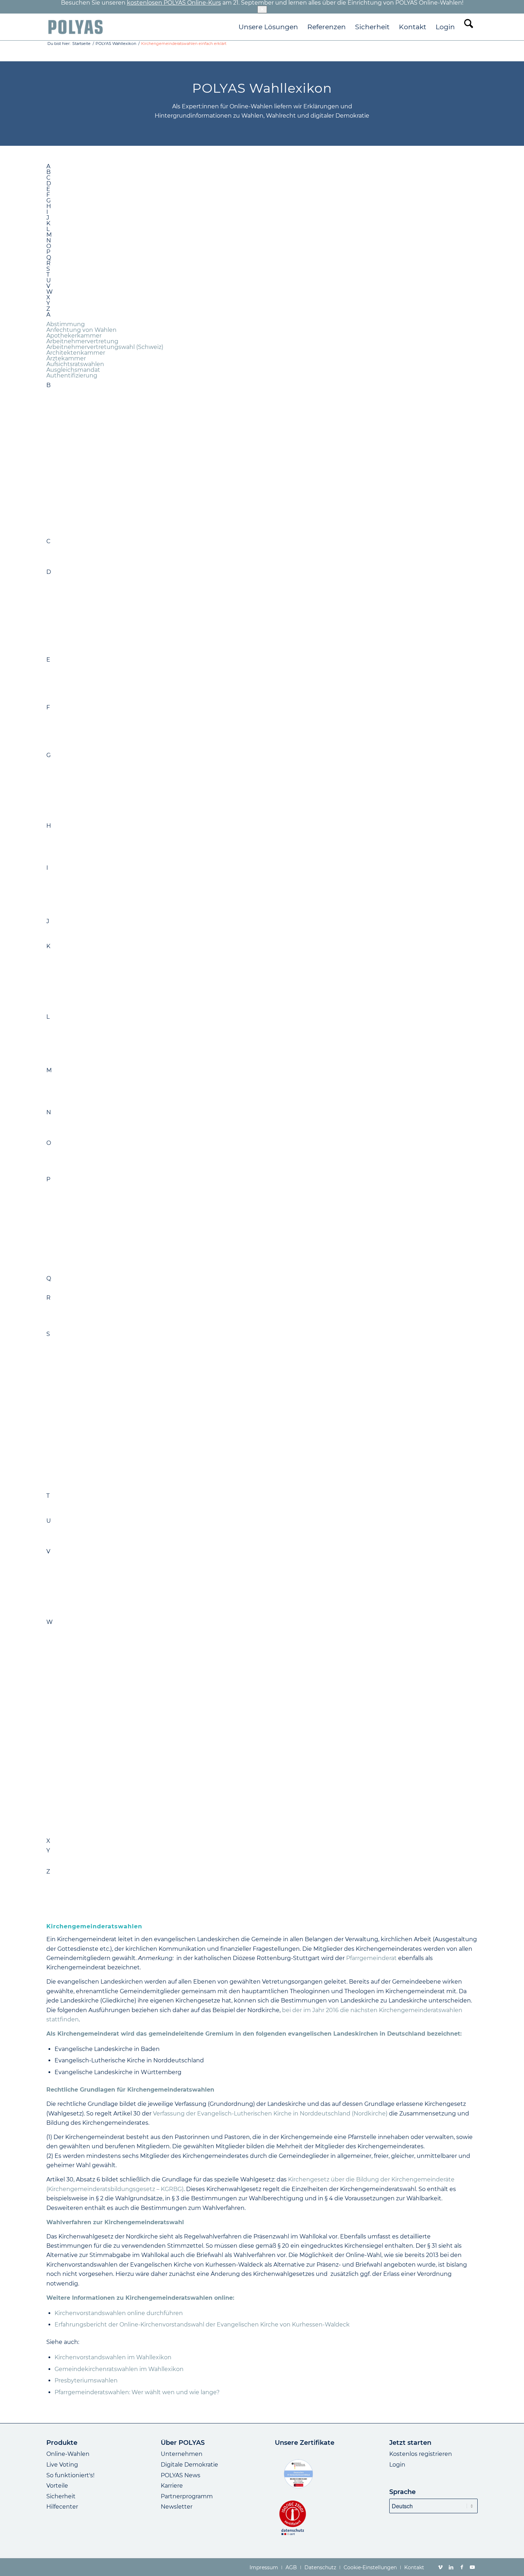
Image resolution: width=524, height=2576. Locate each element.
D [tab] (49, 184)
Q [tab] (49, 258)
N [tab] (49, 241)
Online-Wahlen (68, 2454)
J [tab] (48, 218)
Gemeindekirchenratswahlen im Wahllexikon (119, 2369)
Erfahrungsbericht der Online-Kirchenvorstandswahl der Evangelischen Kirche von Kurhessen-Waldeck (202, 2325)
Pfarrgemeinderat (371, 1958)
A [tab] (48, 166)
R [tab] (48, 263)
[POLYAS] (75, 27)
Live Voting (62, 2465)
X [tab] (48, 298)
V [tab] (48, 286)
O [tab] (49, 246)
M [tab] (49, 235)
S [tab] (48, 269)
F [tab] (48, 195)
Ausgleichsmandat (73, 370)
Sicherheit (61, 2496)
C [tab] (48, 178)
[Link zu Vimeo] (440, 2567)
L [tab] (48, 229)
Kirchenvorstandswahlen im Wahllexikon (113, 2357)
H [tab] (49, 206)
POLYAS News (181, 2475)
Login (397, 2465)
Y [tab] (48, 303)
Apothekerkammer (74, 336)
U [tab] (49, 281)
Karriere (172, 2486)
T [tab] (48, 275)
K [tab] (48, 223)
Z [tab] (48, 309)
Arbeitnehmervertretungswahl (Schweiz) (105, 347)
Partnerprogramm (187, 2496)
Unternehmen (182, 2454)
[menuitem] (268, 27)
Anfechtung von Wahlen (81, 330)
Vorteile (57, 2486)
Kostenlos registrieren (421, 2454)
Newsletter (177, 2507)
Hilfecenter (62, 2507)
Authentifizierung (72, 376)
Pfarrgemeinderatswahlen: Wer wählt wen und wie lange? (137, 2392)
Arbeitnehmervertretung (82, 341)
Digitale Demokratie (189, 2465)
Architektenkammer (76, 353)
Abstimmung (66, 324)
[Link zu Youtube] (472, 2567)
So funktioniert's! (70, 2475)
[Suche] (469, 27)
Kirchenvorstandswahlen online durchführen (119, 2313)
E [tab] (48, 189)
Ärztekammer (66, 358)
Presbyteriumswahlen (86, 2380)
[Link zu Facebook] (462, 2567)
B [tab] (48, 172)
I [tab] (47, 212)
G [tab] (48, 201)
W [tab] (50, 292)
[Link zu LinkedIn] (451, 2567)
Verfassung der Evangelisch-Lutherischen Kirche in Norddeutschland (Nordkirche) (270, 2114)
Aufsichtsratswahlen (75, 364)
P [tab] (48, 252)
